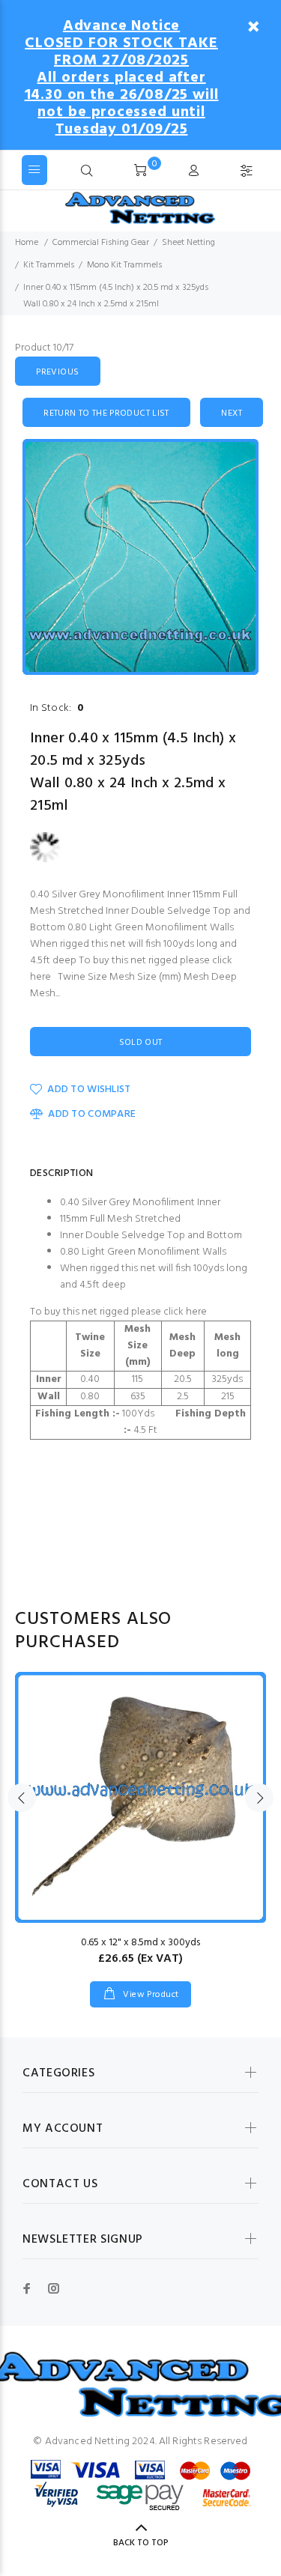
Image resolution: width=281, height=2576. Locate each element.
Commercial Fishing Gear (101, 243)
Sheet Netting (188, 243)
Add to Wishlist (89, 1090)
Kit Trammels (49, 265)
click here (185, 1312)
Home (27, 243)
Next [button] (259, 1798)
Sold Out (141, 1043)
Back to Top (141, 2543)
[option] (140, 557)
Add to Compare (92, 1114)
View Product (150, 1995)
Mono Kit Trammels (124, 265)
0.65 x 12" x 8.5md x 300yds (140, 1943)
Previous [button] (22, 1798)
